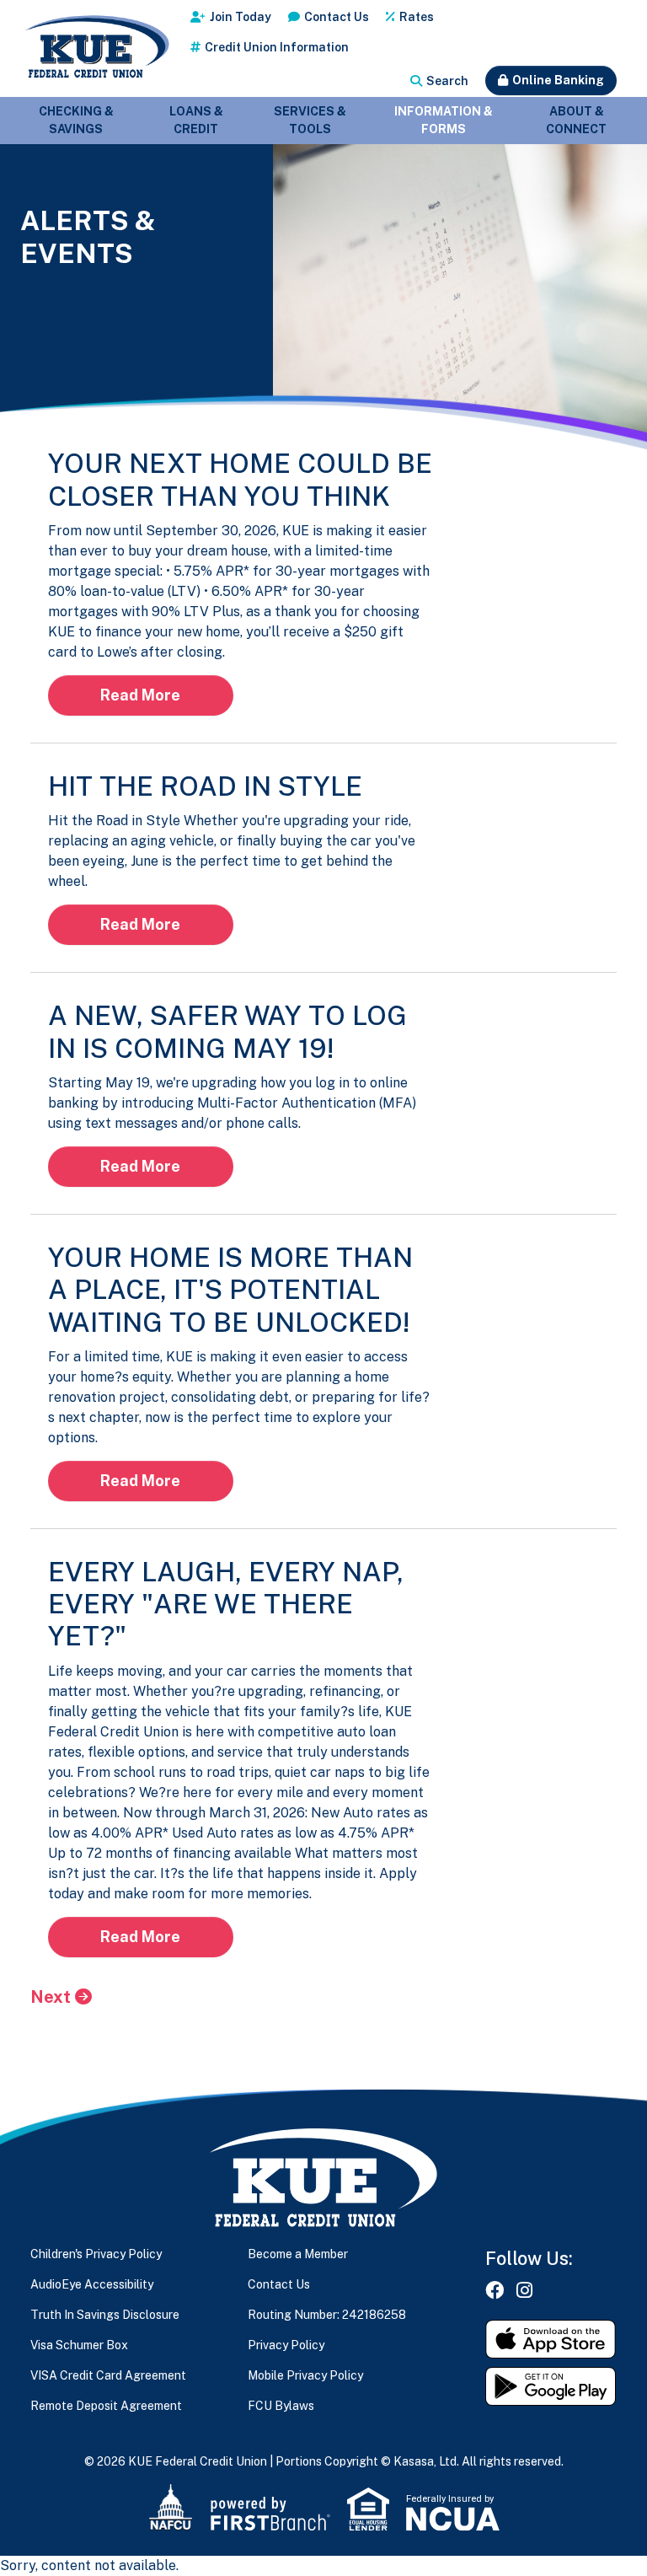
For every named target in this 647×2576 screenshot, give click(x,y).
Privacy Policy (286, 2345)
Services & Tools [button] (310, 120)
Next (51, 1997)
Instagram (524, 2290)
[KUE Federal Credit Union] (96, 48)
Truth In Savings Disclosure (105, 2315)
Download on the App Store (551, 2339)
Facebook (495, 2290)
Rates (417, 17)
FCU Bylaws (281, 2406)
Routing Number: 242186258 (327, 2315)
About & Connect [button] (576, 120)
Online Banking (558, 80)
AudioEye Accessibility (92, 2284)
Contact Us (337, 17)
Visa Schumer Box (79, 2345)
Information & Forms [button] (444, 120)
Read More (140, 695)
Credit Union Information (277, 47)
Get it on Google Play (551, 2386)
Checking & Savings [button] (76, 120)
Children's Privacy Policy (96, 2254)
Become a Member (298, 2254)
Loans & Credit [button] (196, 120)
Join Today (241, 17)
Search (447, 81)
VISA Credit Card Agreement (108, 2375)
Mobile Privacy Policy (305, 2375)
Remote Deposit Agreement (106, 2406)
